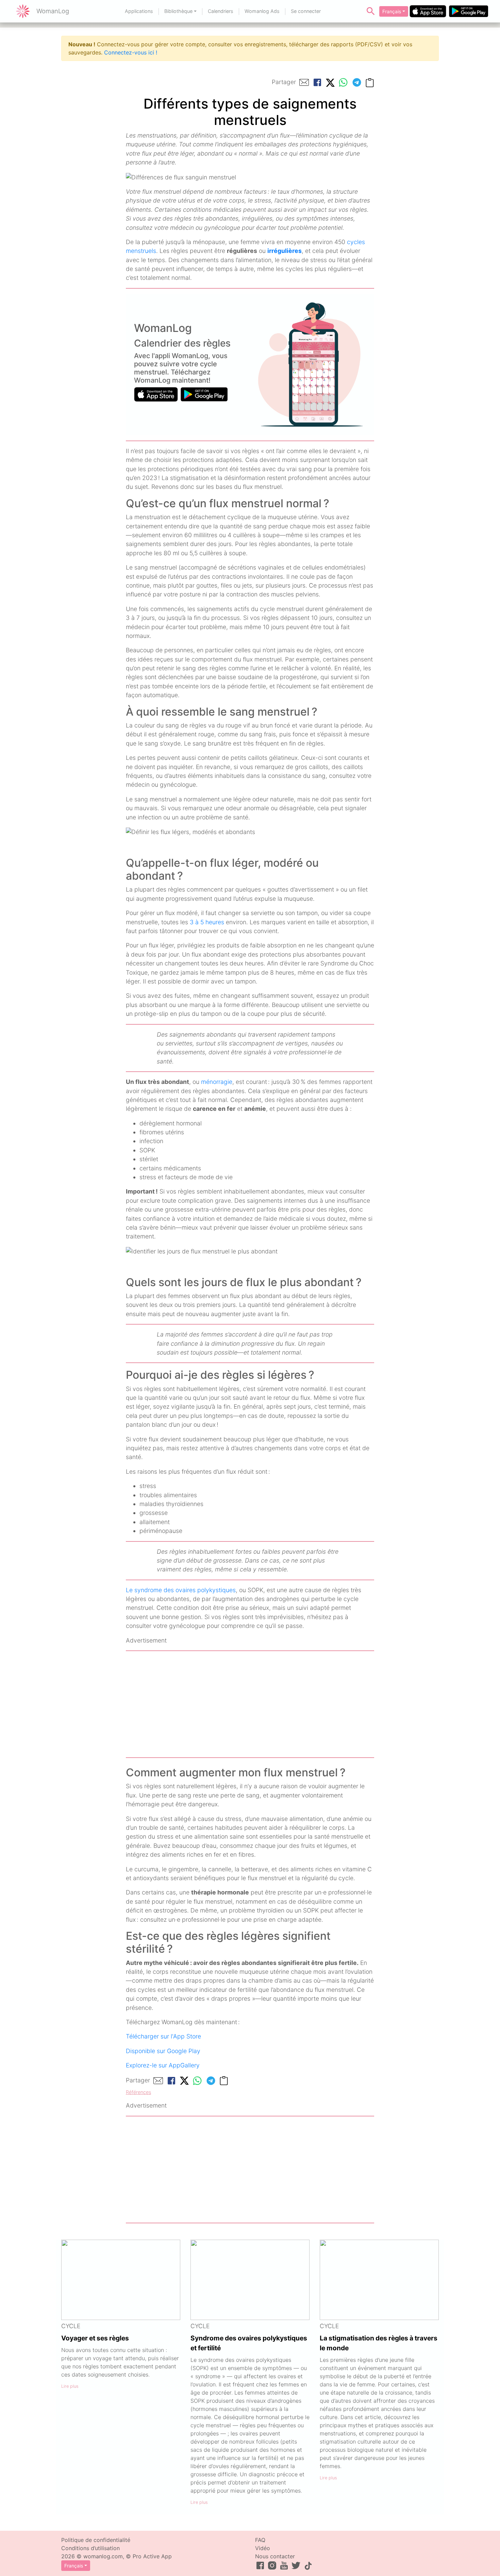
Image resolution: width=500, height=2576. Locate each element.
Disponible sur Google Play (163, 2051)
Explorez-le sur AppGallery (163, 2065)
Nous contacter (275, 2556)
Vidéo (263, 2548)
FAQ (260, 2540)
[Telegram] (357, 82)
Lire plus (70, 2386)
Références (138, 2092)
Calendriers (221, 11)
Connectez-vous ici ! (131, 52)
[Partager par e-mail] (304, 82)
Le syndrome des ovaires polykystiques (181, 1590)
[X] (330, 82)
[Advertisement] (250, 1704)
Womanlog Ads (262, 11)
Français (392, 11)
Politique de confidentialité (96, 2540)
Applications (139, 11)
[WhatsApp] (343, 82)
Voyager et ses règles (95, 2338)
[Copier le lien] (370, 82)
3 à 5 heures (207, 922)
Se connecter (306, 11)
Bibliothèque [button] (178, 11)
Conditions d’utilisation (90, 2548)
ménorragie (217, 1082)
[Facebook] (317, 82)
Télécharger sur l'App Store (163, 2036)
